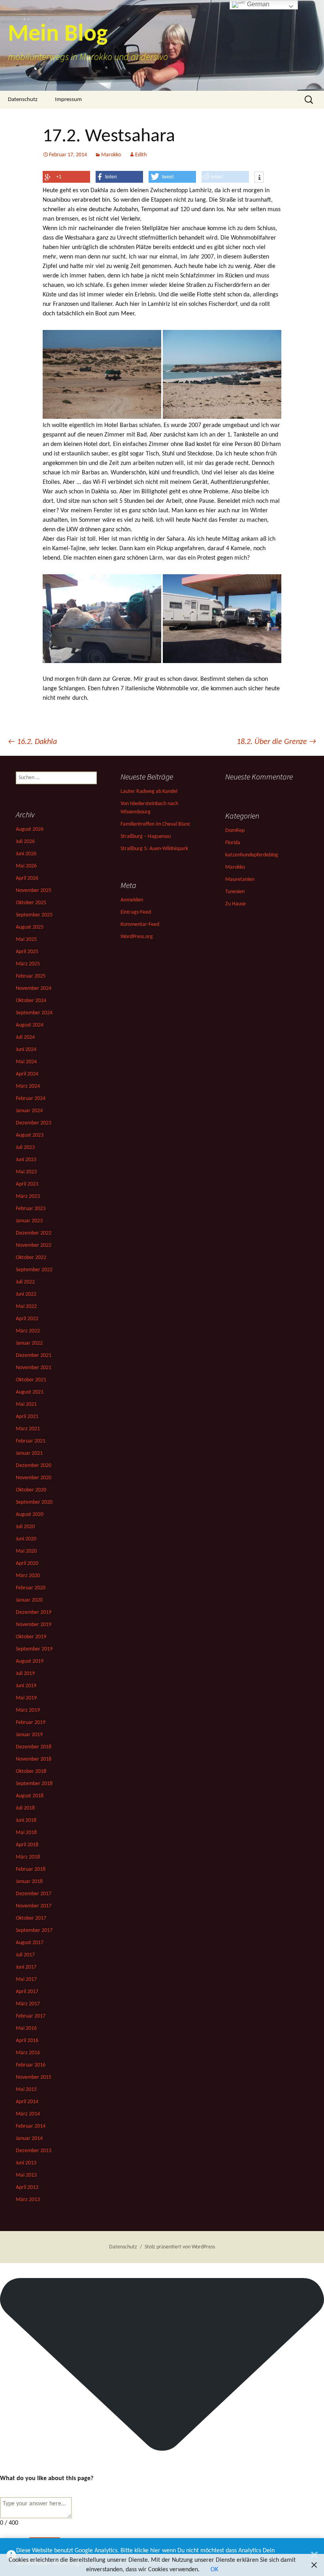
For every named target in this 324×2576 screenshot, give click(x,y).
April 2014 (27, 2102)
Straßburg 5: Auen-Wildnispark (154, 849)
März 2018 (28, 1857)
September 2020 (34, 1502)
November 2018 (34, 1759)
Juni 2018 (26, 1820)
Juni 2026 (26, 854)
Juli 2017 (25, 1955)
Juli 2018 (25, 1808)
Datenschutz (23, 100)
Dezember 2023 (34, 1123)
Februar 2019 (31, 1723)
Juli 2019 (25, 1674)
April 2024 (27, 1074)
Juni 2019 (26, 1686)
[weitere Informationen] (259, 178)
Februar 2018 (31, 1869)
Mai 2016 (26, 2028)
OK (214, 2570)
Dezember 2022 (34, 1233)
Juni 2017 (26, 1967)
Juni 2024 (26, 1050)
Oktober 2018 (31, 1771)
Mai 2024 (26, 1062)
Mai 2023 (26, 1172)
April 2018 (27, 1845)
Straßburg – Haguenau (146, 836)
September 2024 (34, 1013)
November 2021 (34, 1368)
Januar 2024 (29, 1111)
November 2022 (34, 1245)
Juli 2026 (25, 842)
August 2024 (30, 1025)
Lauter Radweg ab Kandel (149, 792)
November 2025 (34, 891)
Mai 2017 (26, 1979)
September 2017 (34, 1931)
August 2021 (30, 1392)
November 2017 (34, 1906)
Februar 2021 (31, 1441)
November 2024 (34, 988)
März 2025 (28, 964)
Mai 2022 (26, 1307)
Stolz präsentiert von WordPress (180, 2247)
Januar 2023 (29, 1221)
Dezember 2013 (34, 2151)
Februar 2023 (31, 1209)
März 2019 (28, 1710)
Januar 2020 (29, 1600)
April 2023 (27, 1184)
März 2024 (28, 1086)
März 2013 (28, 2200)
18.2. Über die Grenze (276, 742)
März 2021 (28, 1429)
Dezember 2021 (34, 1355)
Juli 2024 (25, 1037)
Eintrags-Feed (136, 912)
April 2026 (27, 878)
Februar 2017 (31, 2016)
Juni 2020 (26, 1539)
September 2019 (34, 1649)
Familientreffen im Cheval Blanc (155, 824)
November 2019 (34, 1625)
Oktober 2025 (31, 903)
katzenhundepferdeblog (252, 855)
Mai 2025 (26, 940)
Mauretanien (240, 880)
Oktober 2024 (31, 1001)
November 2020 (34, 1478)
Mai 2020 (26, 1551)
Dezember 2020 (34, 1466)
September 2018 (34, 1784)
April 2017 (27, 1992)
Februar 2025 (31, 976)
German (257, 4)
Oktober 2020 (31, 1490)
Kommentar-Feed (140, 925)
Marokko (111, 155)
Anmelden (132, 900)
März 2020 (28, 1576)
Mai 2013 (26, 2175)
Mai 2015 (26, 2090)
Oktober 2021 (31, 1380)
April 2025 (27, 952)
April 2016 (27, 2041)
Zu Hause (235, 904)
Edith (141, 155)
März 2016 (28, 2053)
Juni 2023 (26, 1160)
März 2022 (28, 1331)
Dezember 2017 (34, 1894)
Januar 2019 (29, 1735)
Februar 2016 (31, 2065)
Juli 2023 (25, 1147)
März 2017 (28, 2004)
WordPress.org (137, 937)
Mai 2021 (26, 1404)
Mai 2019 (26, 1698)
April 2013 (27, 2187)
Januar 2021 (29, 1453)
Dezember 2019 (34, 1612)
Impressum (68, 100)
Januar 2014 (29, 2139)
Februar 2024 (31, 1099)
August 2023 (30, 1135)
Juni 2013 (26, 2163)
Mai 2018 (26, 1833)
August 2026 (30, 829)
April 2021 (27, 1417)
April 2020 (27, 1563)
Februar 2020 (31, 1588)
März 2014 (28, 2114)
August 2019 (30, 1661)
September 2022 (34, 1270)
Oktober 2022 (31, 1258)
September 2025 (34, 915)
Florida (233, 843)
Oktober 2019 (31, 1637)
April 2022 (27, 1319)
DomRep (235, 831)
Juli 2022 (25, 1282)
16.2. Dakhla (32, 742)
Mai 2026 (26, 866)
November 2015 (34, 2077)
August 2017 (30, 1943)
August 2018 (30, 1796)
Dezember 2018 (34, 1747)
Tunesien (235, 892)
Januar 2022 (29, 1343)
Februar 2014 (31, 2126)
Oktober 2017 (31, 1918)
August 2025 (30, 927)
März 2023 (28, 1196)
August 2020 (30, 1515)
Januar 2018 (29, 1882)
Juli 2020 (25, 1527)
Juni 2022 (26, 1294)
